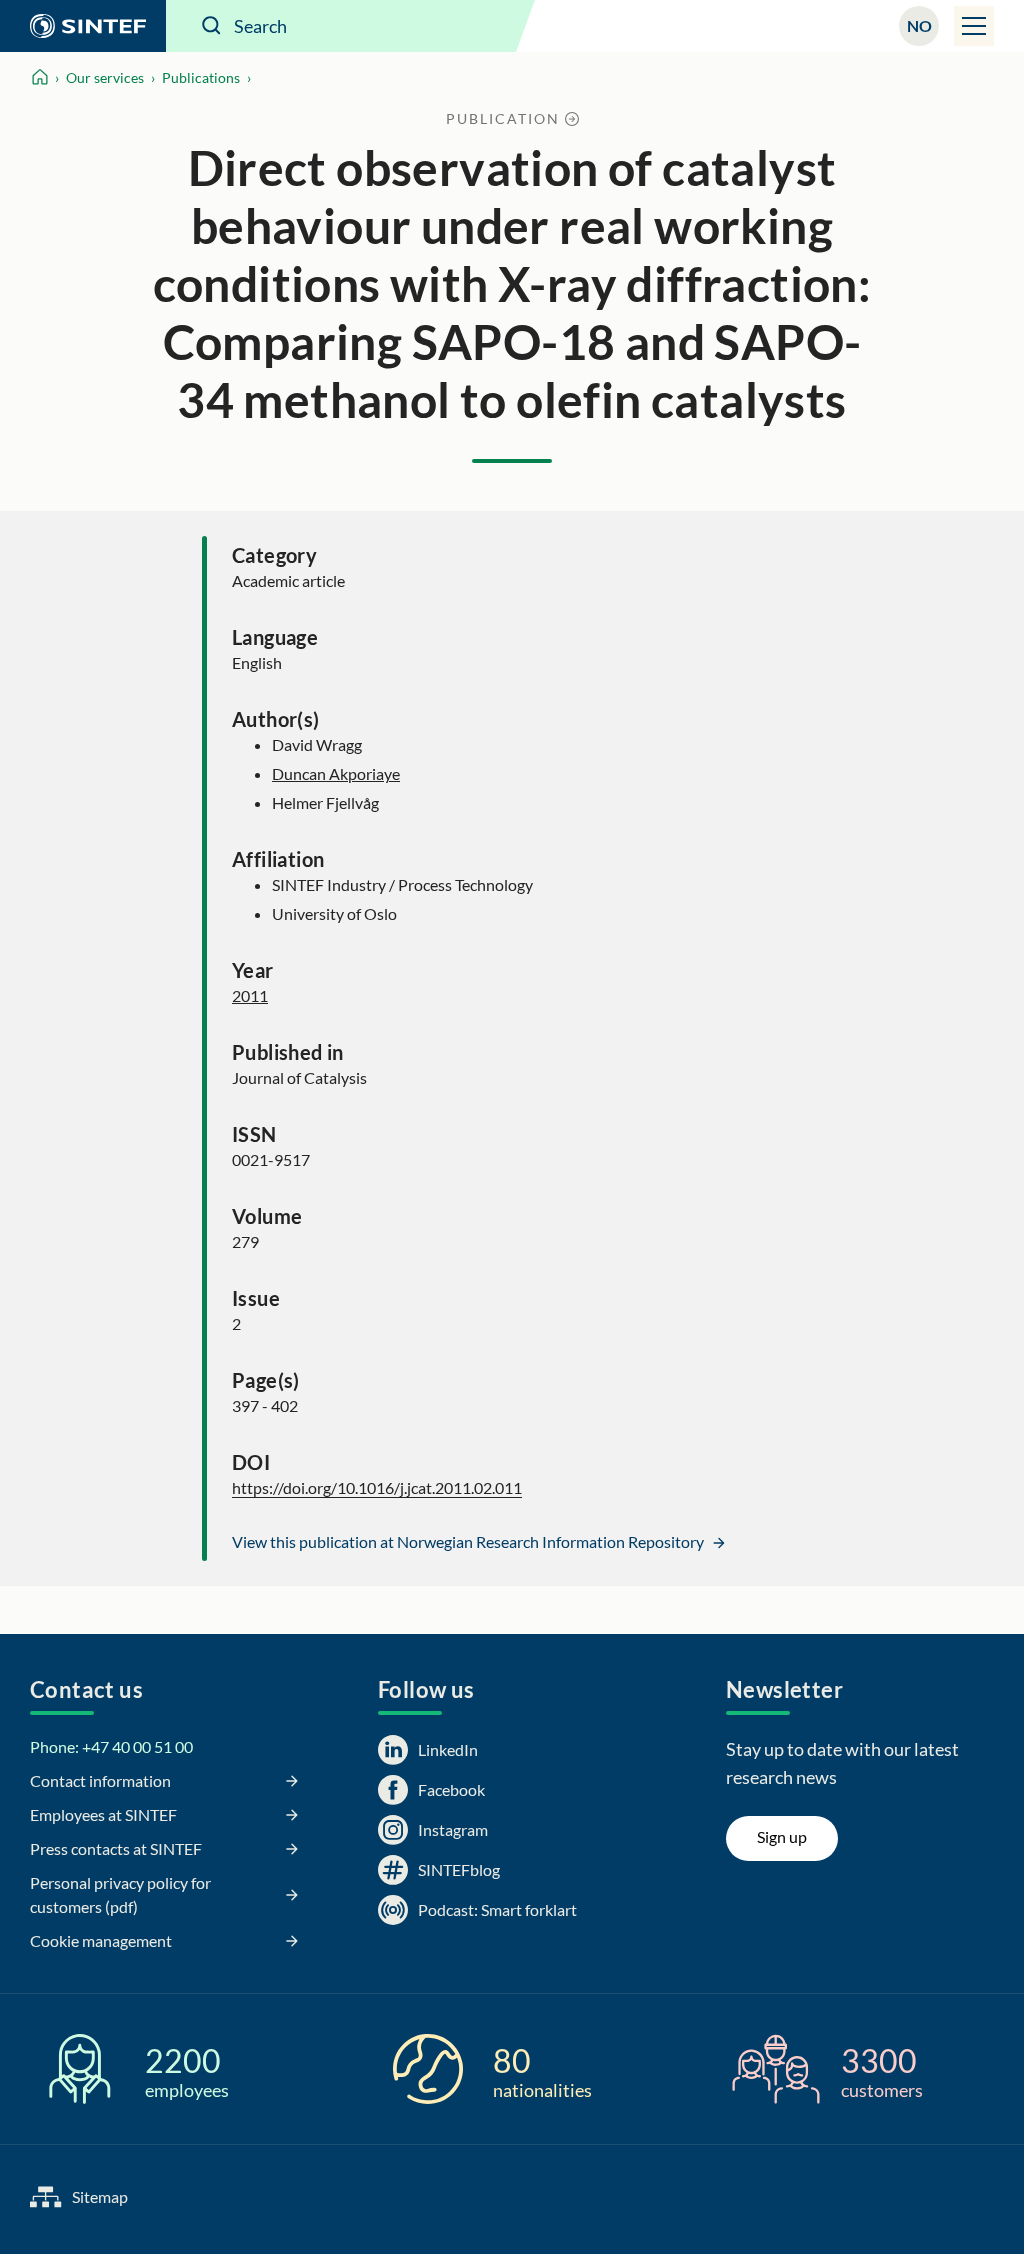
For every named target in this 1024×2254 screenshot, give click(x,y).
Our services (105, 77)
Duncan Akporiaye (336, 773)
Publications (201, 77)
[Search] (212, 26)
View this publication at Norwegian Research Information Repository (469, 1541)
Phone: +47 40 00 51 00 (111, 1746)
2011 (250, 995)
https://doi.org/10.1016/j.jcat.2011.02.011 (377, 1487)
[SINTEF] (83, 26)
